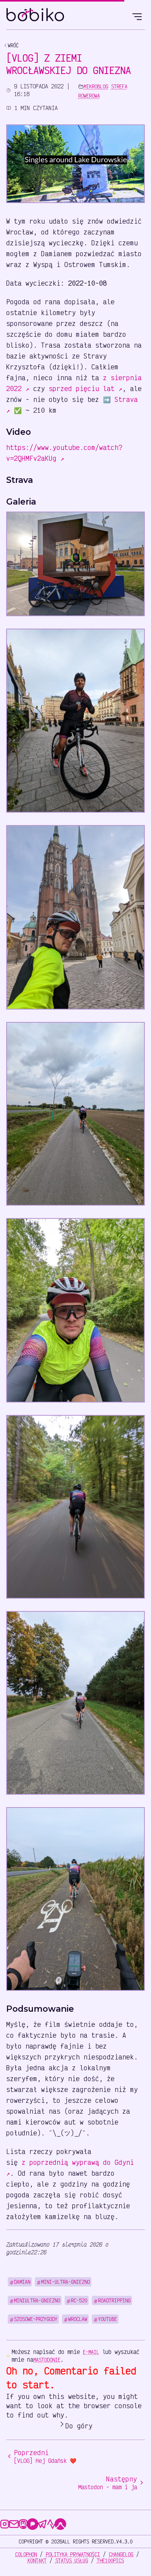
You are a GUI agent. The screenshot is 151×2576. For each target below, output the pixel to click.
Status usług (72, 2560)
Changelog (121, 2554)
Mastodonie (47, 2360)
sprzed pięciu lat (86, 388)
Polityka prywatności (73, 2554)
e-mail (91, 2352)
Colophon (26, 2554)
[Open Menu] (137, 16)
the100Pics (110, 2560)
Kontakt (37, 2560)
